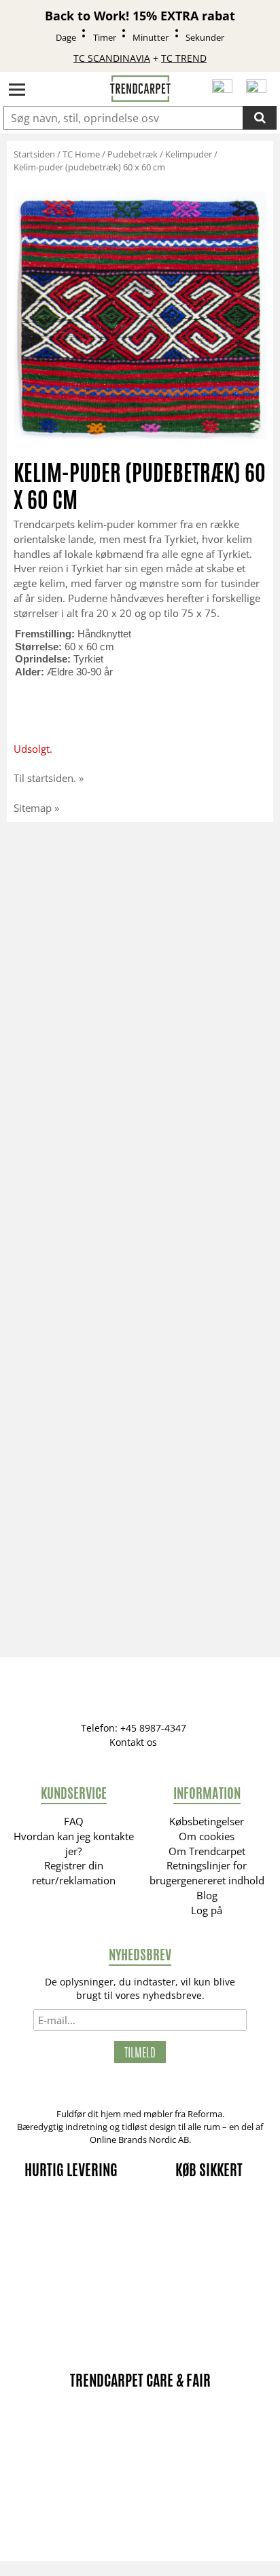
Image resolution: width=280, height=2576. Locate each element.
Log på (207, 1910)
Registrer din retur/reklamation (74, 1873)
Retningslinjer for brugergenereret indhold (207, 1873)
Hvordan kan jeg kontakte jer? (74, 1844)
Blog (207, 1895)
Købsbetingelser (207, 1821)
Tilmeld (140, 2052)
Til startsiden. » (49, 778)
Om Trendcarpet (207, 1851)
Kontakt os (133, 1742)
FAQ (74, 1821)
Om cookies (207, 1836)
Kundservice (74, 1793)
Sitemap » (36, 808)
